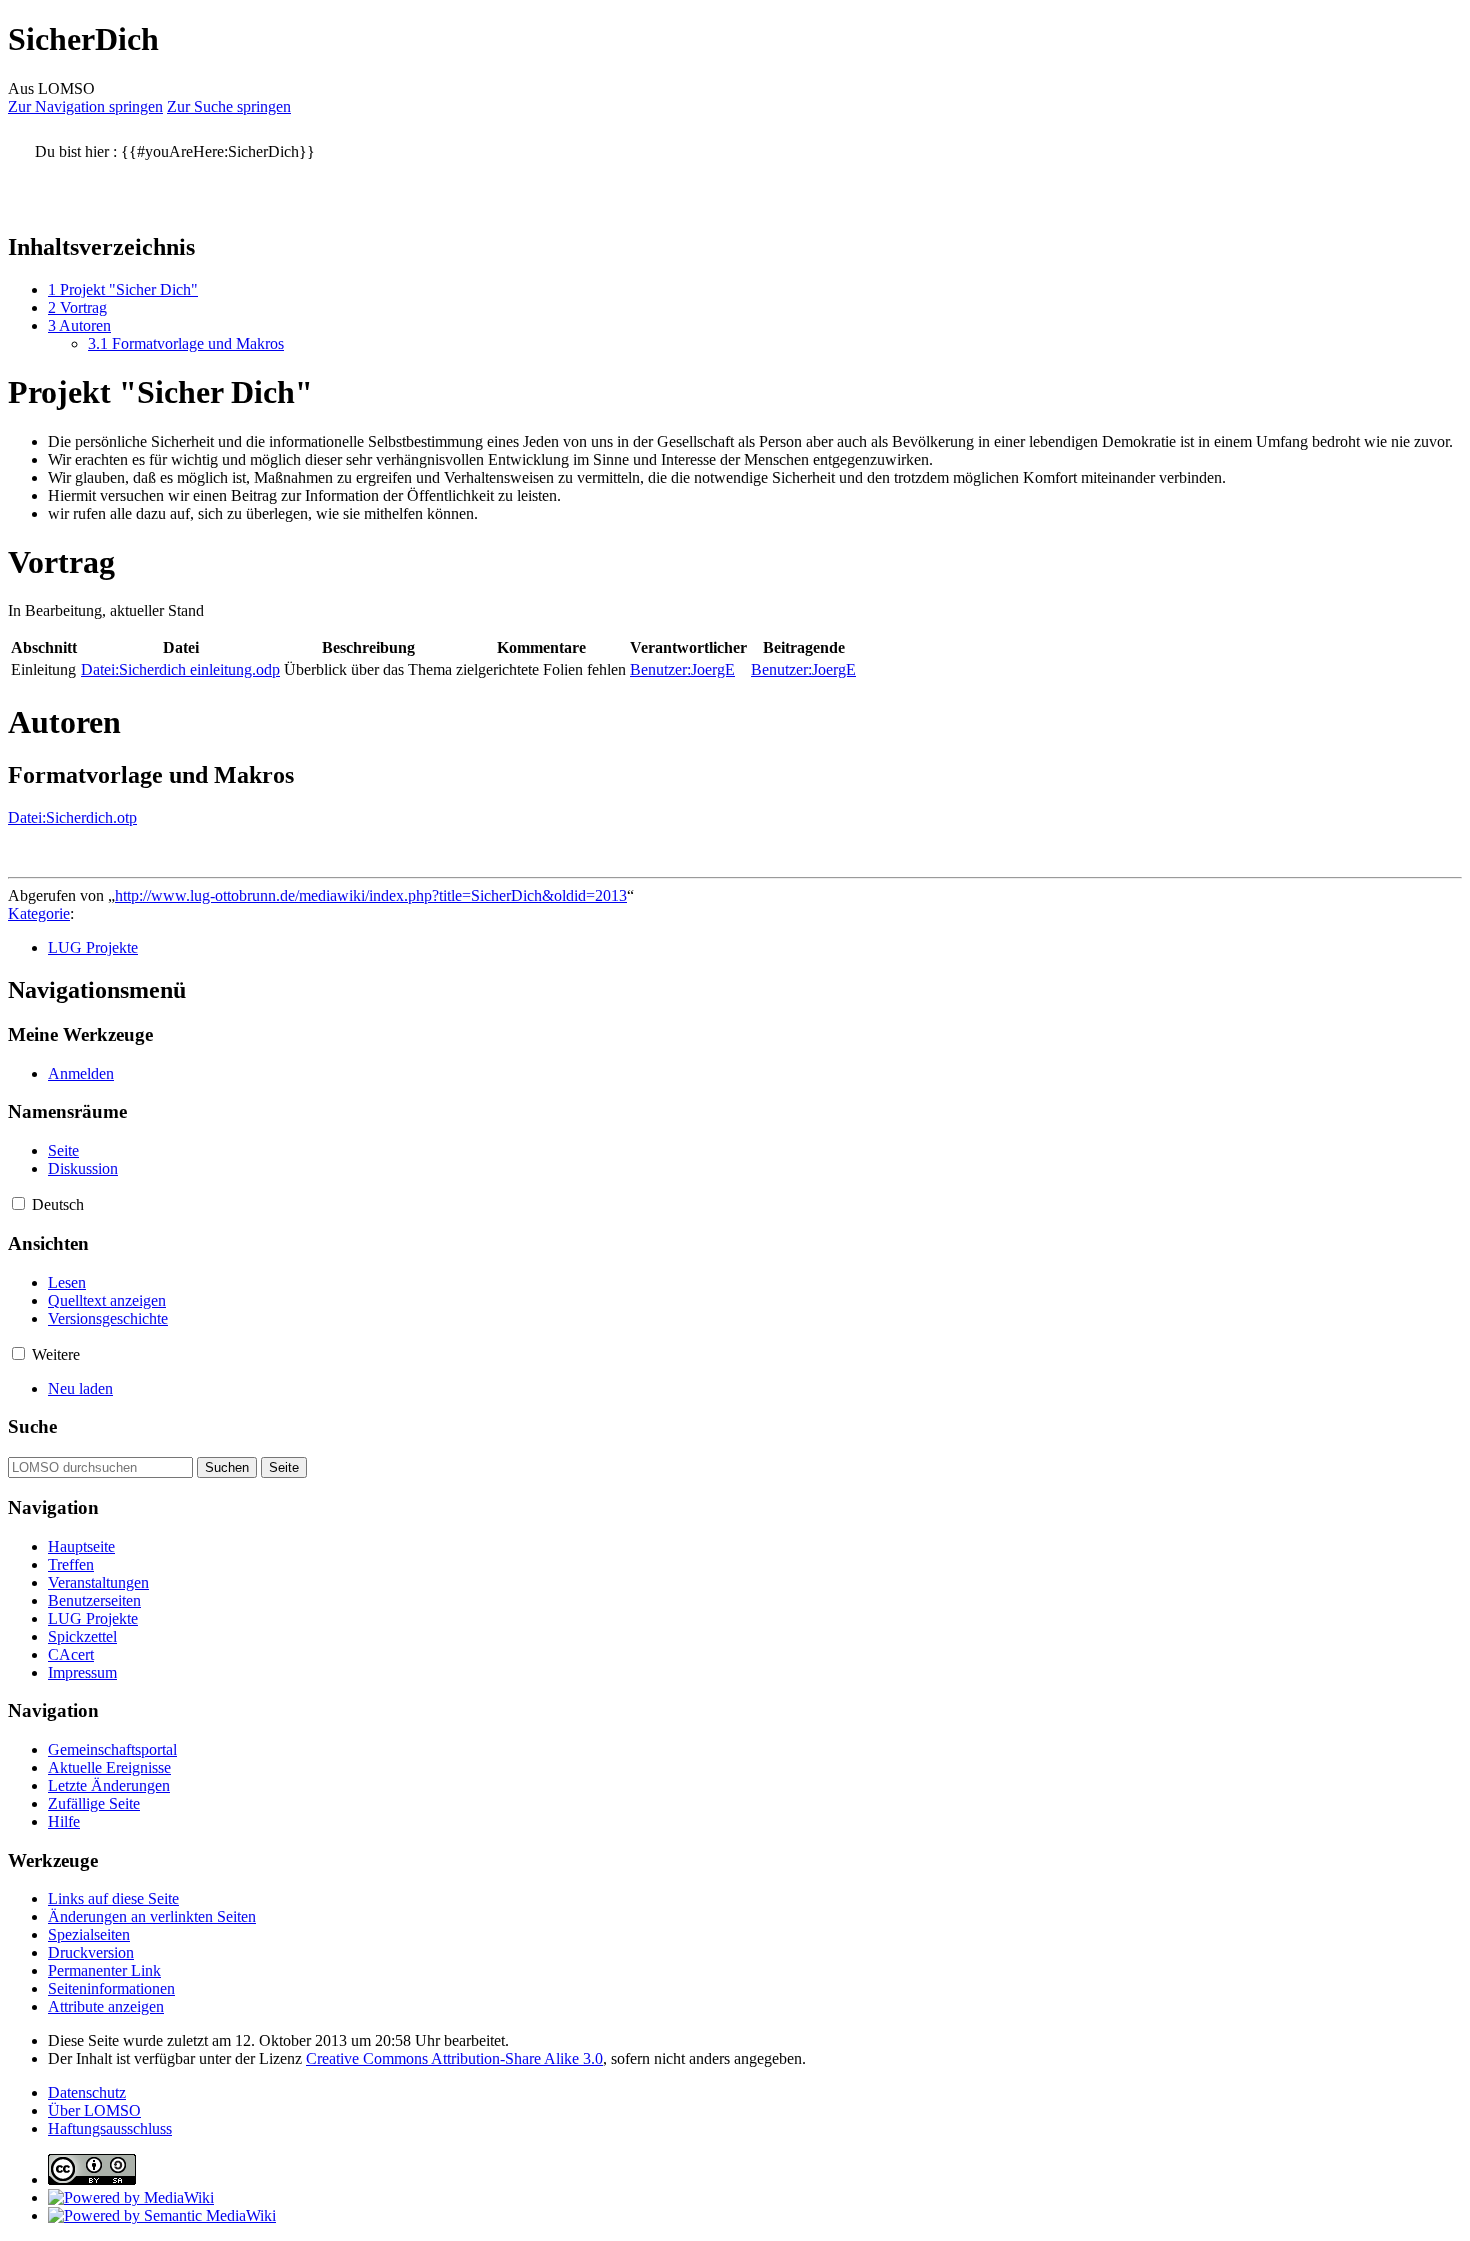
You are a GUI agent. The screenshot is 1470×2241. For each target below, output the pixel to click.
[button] (18, 1203)
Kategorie (39, 913)
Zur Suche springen (229, 106)
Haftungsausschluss (110, 2128)
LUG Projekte (93, 947)
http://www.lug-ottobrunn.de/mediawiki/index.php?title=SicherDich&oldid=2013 (371, 895)
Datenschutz (87, 2092)
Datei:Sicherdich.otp (72, 817)
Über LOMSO (94, 2110)
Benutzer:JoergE (682, 669)
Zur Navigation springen (85, 106)
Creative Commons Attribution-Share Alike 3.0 (454, 2058)
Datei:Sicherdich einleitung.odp (180, 669)
